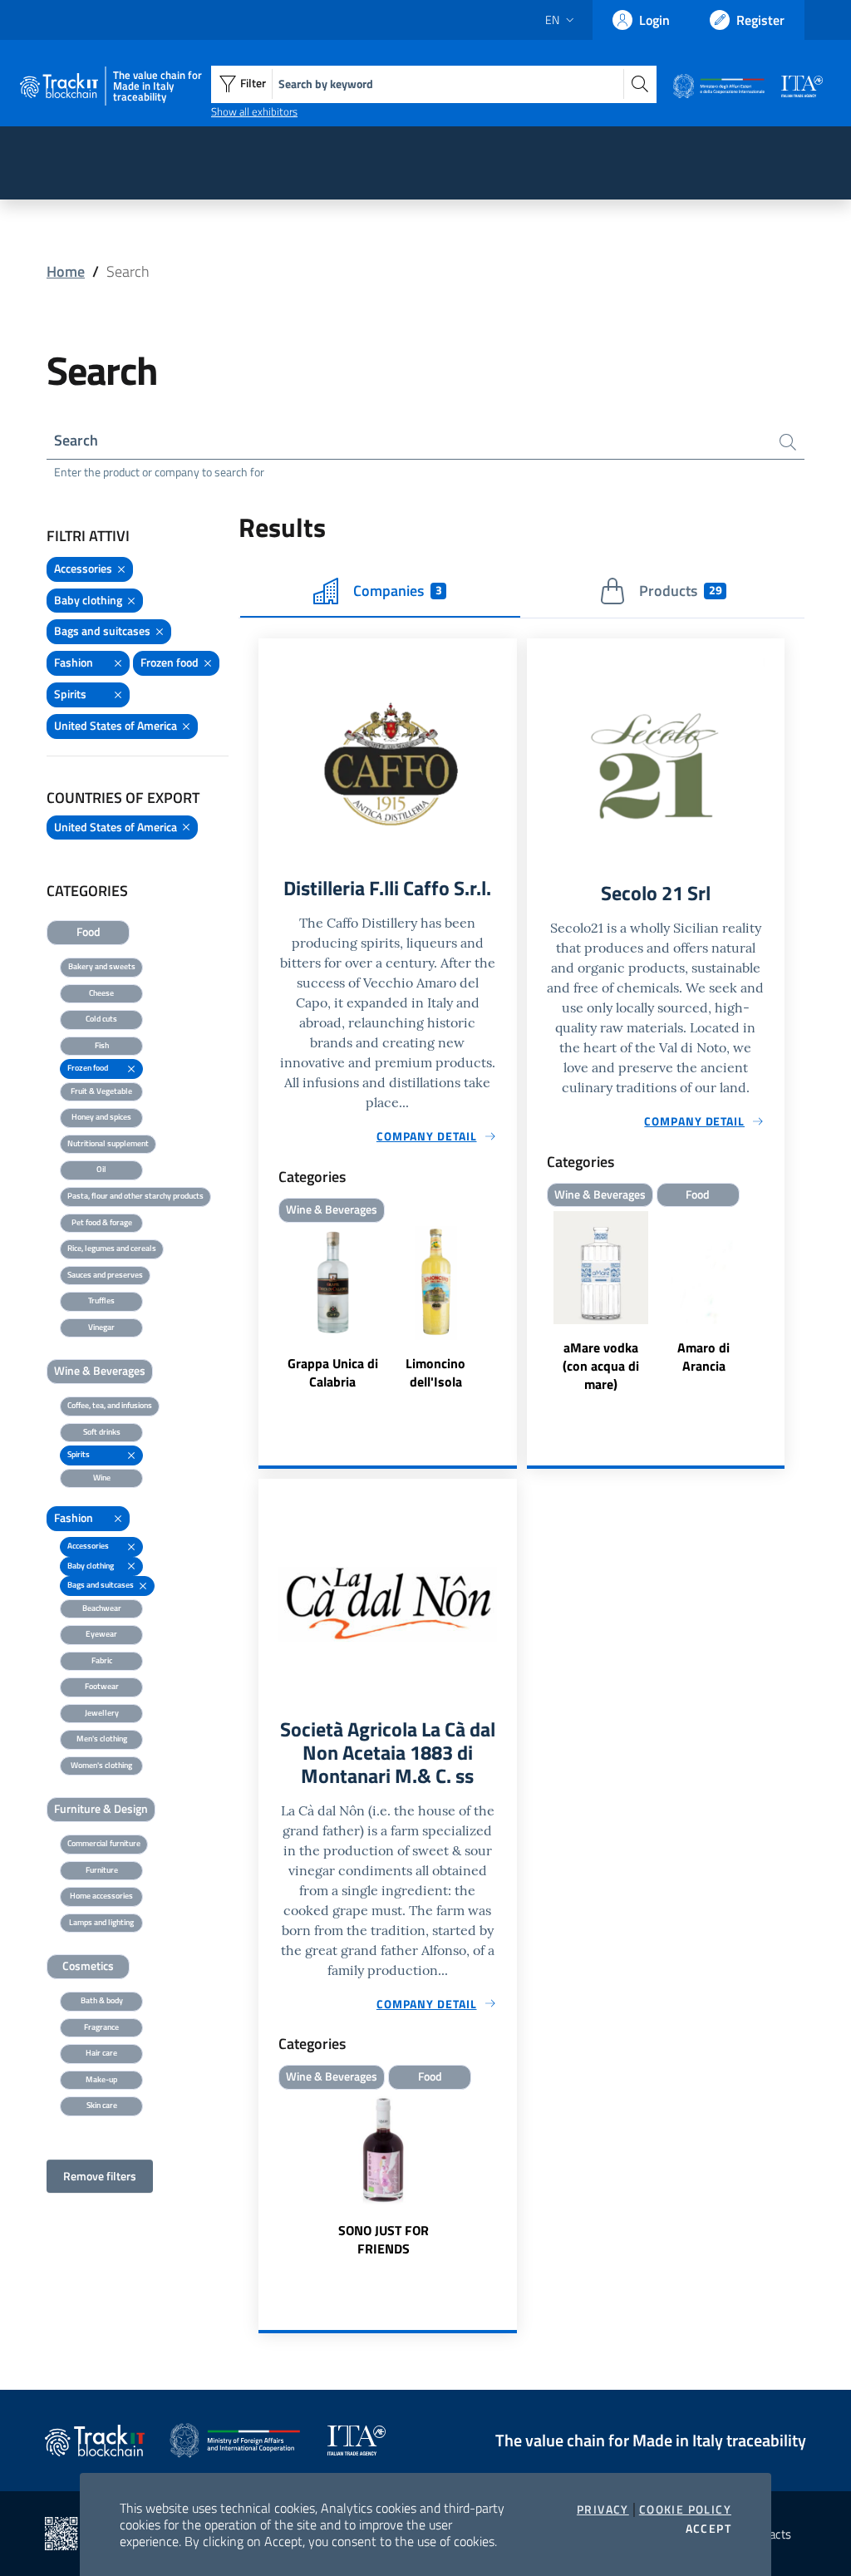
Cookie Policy (685, 2510)
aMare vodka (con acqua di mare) (601, 1366)
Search (76, 440)
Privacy (603, 2510)
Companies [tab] (397, 591)
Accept (708, 2529)
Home (66, 271)
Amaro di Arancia (703, 1357)
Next (777, 1303)
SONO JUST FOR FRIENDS (384, 2239)
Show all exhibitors (254, 111)
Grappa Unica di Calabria (333, 1372)
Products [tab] (680, 591)
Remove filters (100, 2176)
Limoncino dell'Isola (435, 1372)
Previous (534, 1303)
